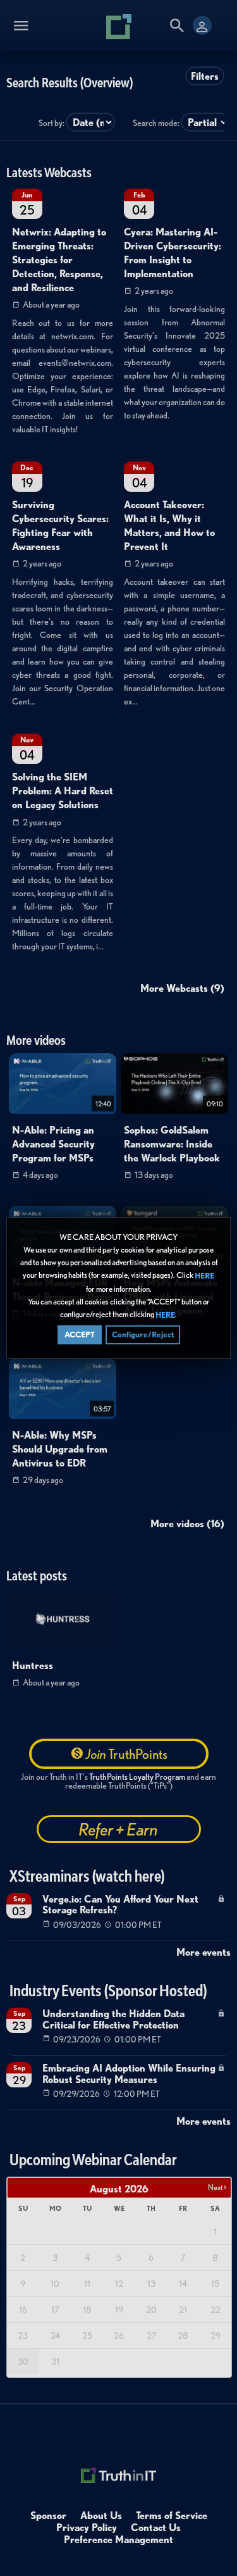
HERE (204, 1276)
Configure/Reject (143, 1335)
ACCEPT (80, 1335)
